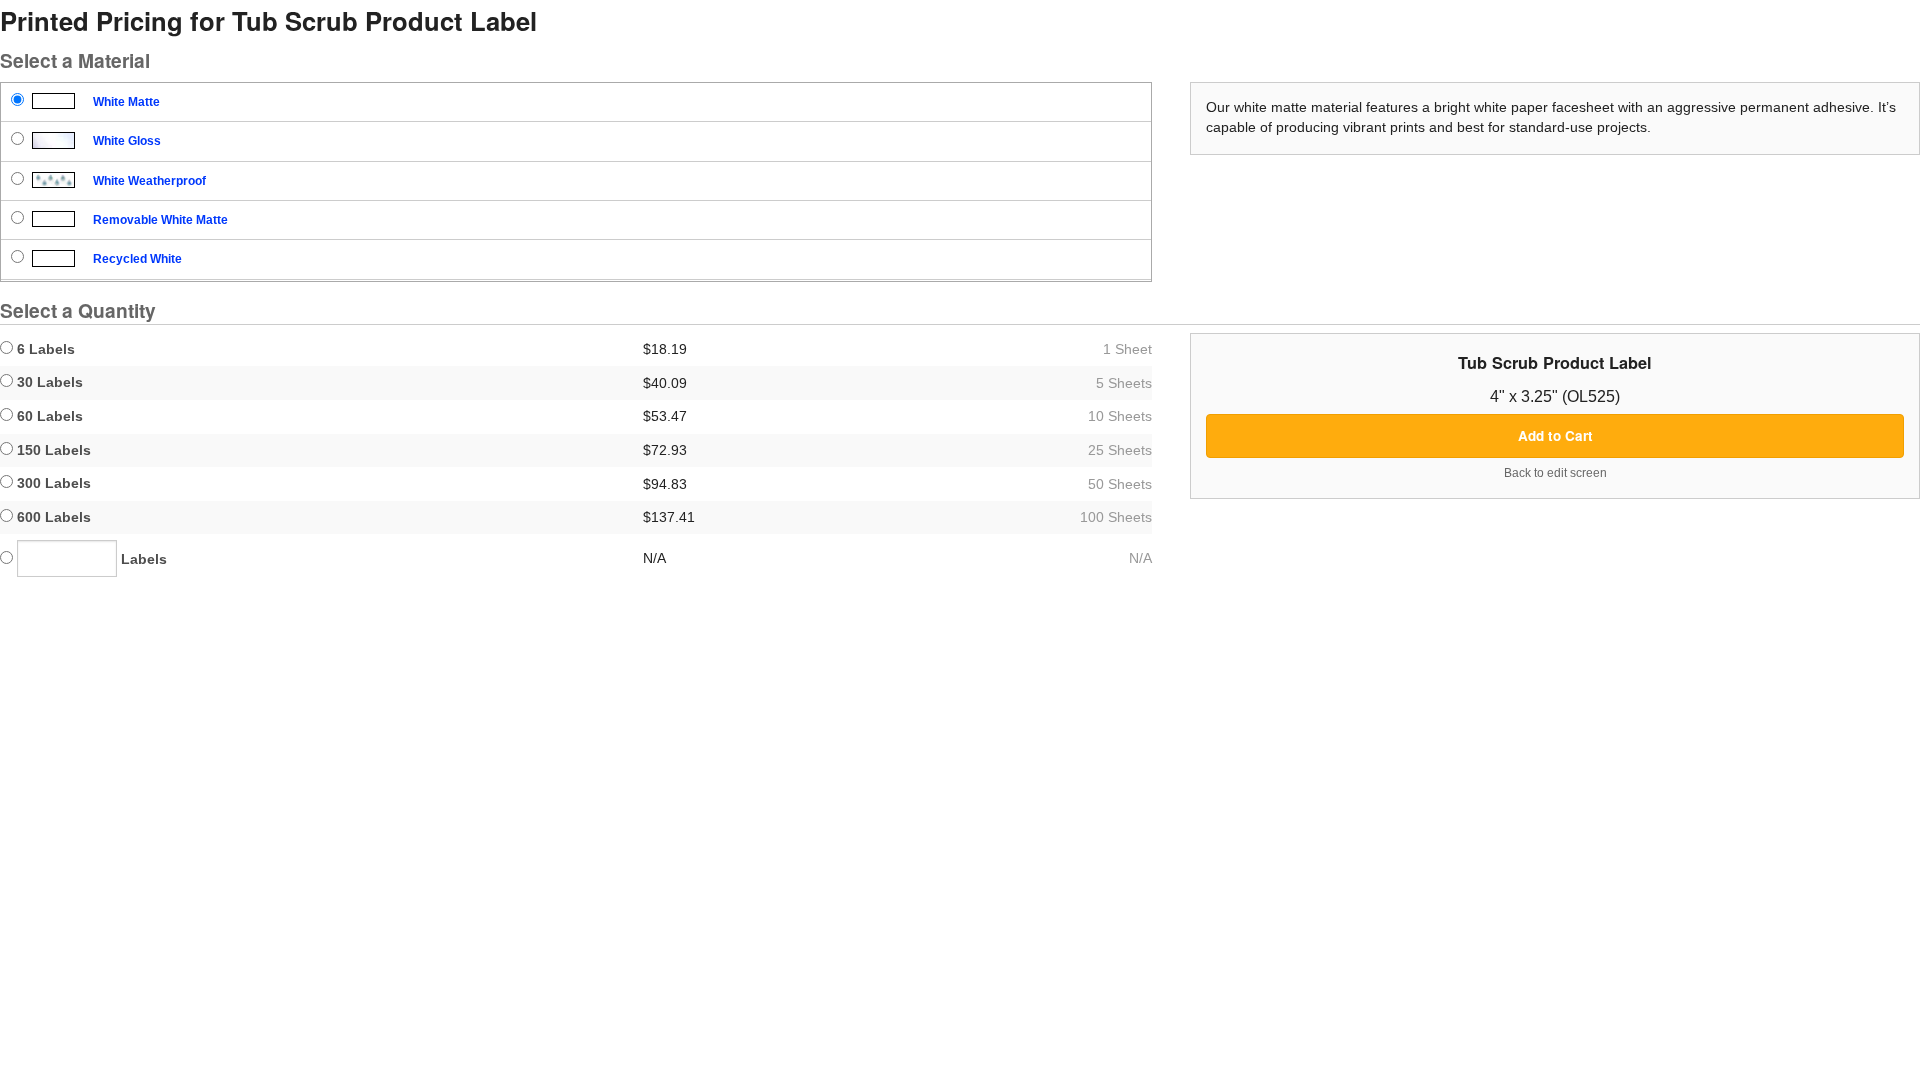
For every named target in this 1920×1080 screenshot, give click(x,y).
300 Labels (52, 483)
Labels (142, 559)
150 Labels (52, 450)
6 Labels (44, 349)
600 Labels (52, 517)
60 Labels (48, 416)
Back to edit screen (1555, 473)
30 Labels (48, 382)
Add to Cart (1555, 435)
